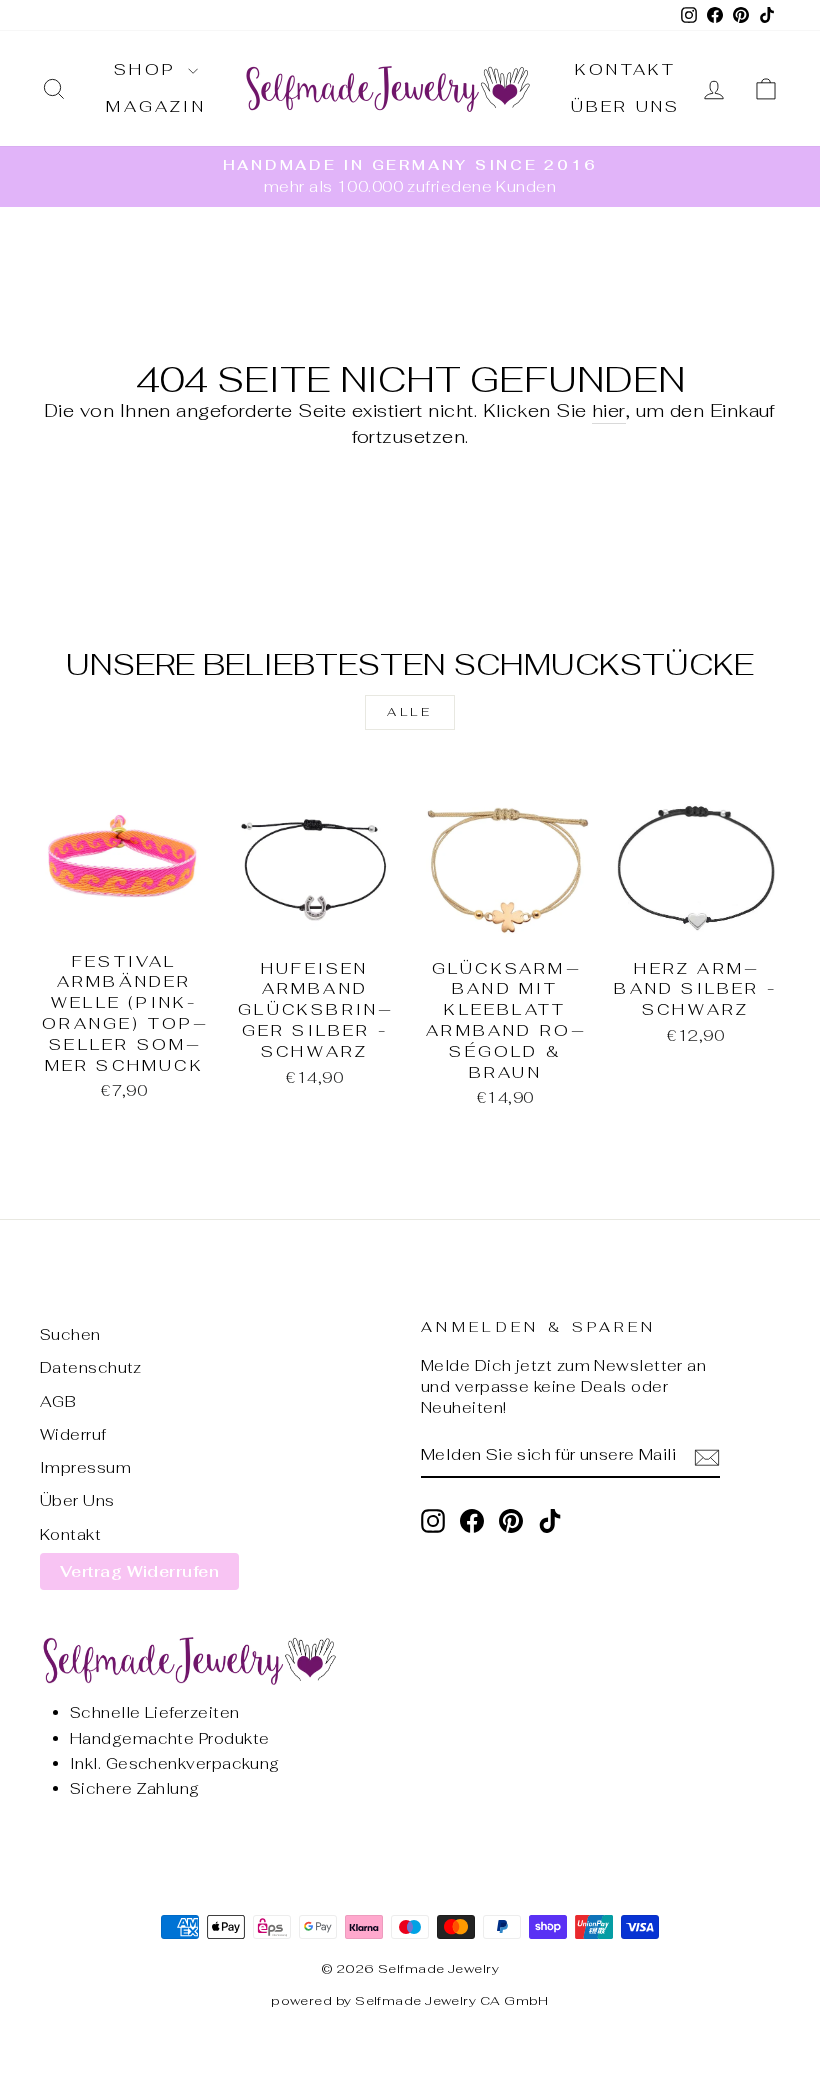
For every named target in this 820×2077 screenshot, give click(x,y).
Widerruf (73, 1434)
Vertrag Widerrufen (139, 1571)
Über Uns (626, 106)
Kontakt (625, 69)
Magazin (155, 106)
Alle (409, 712)
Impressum (85, 1467)
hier (609, 410)
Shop (148, 69)
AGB (58, 1401)
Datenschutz (91, 1367)
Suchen (70, 1334)
